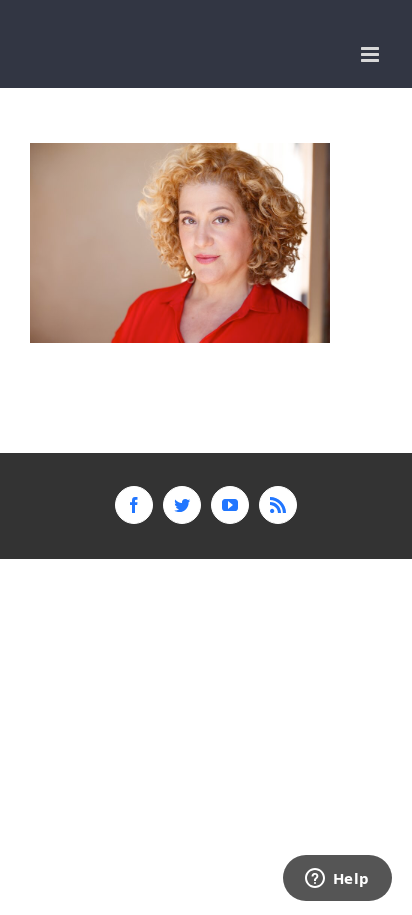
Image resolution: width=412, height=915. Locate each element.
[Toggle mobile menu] (371, 54)
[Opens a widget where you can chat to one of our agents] (337, 880)
